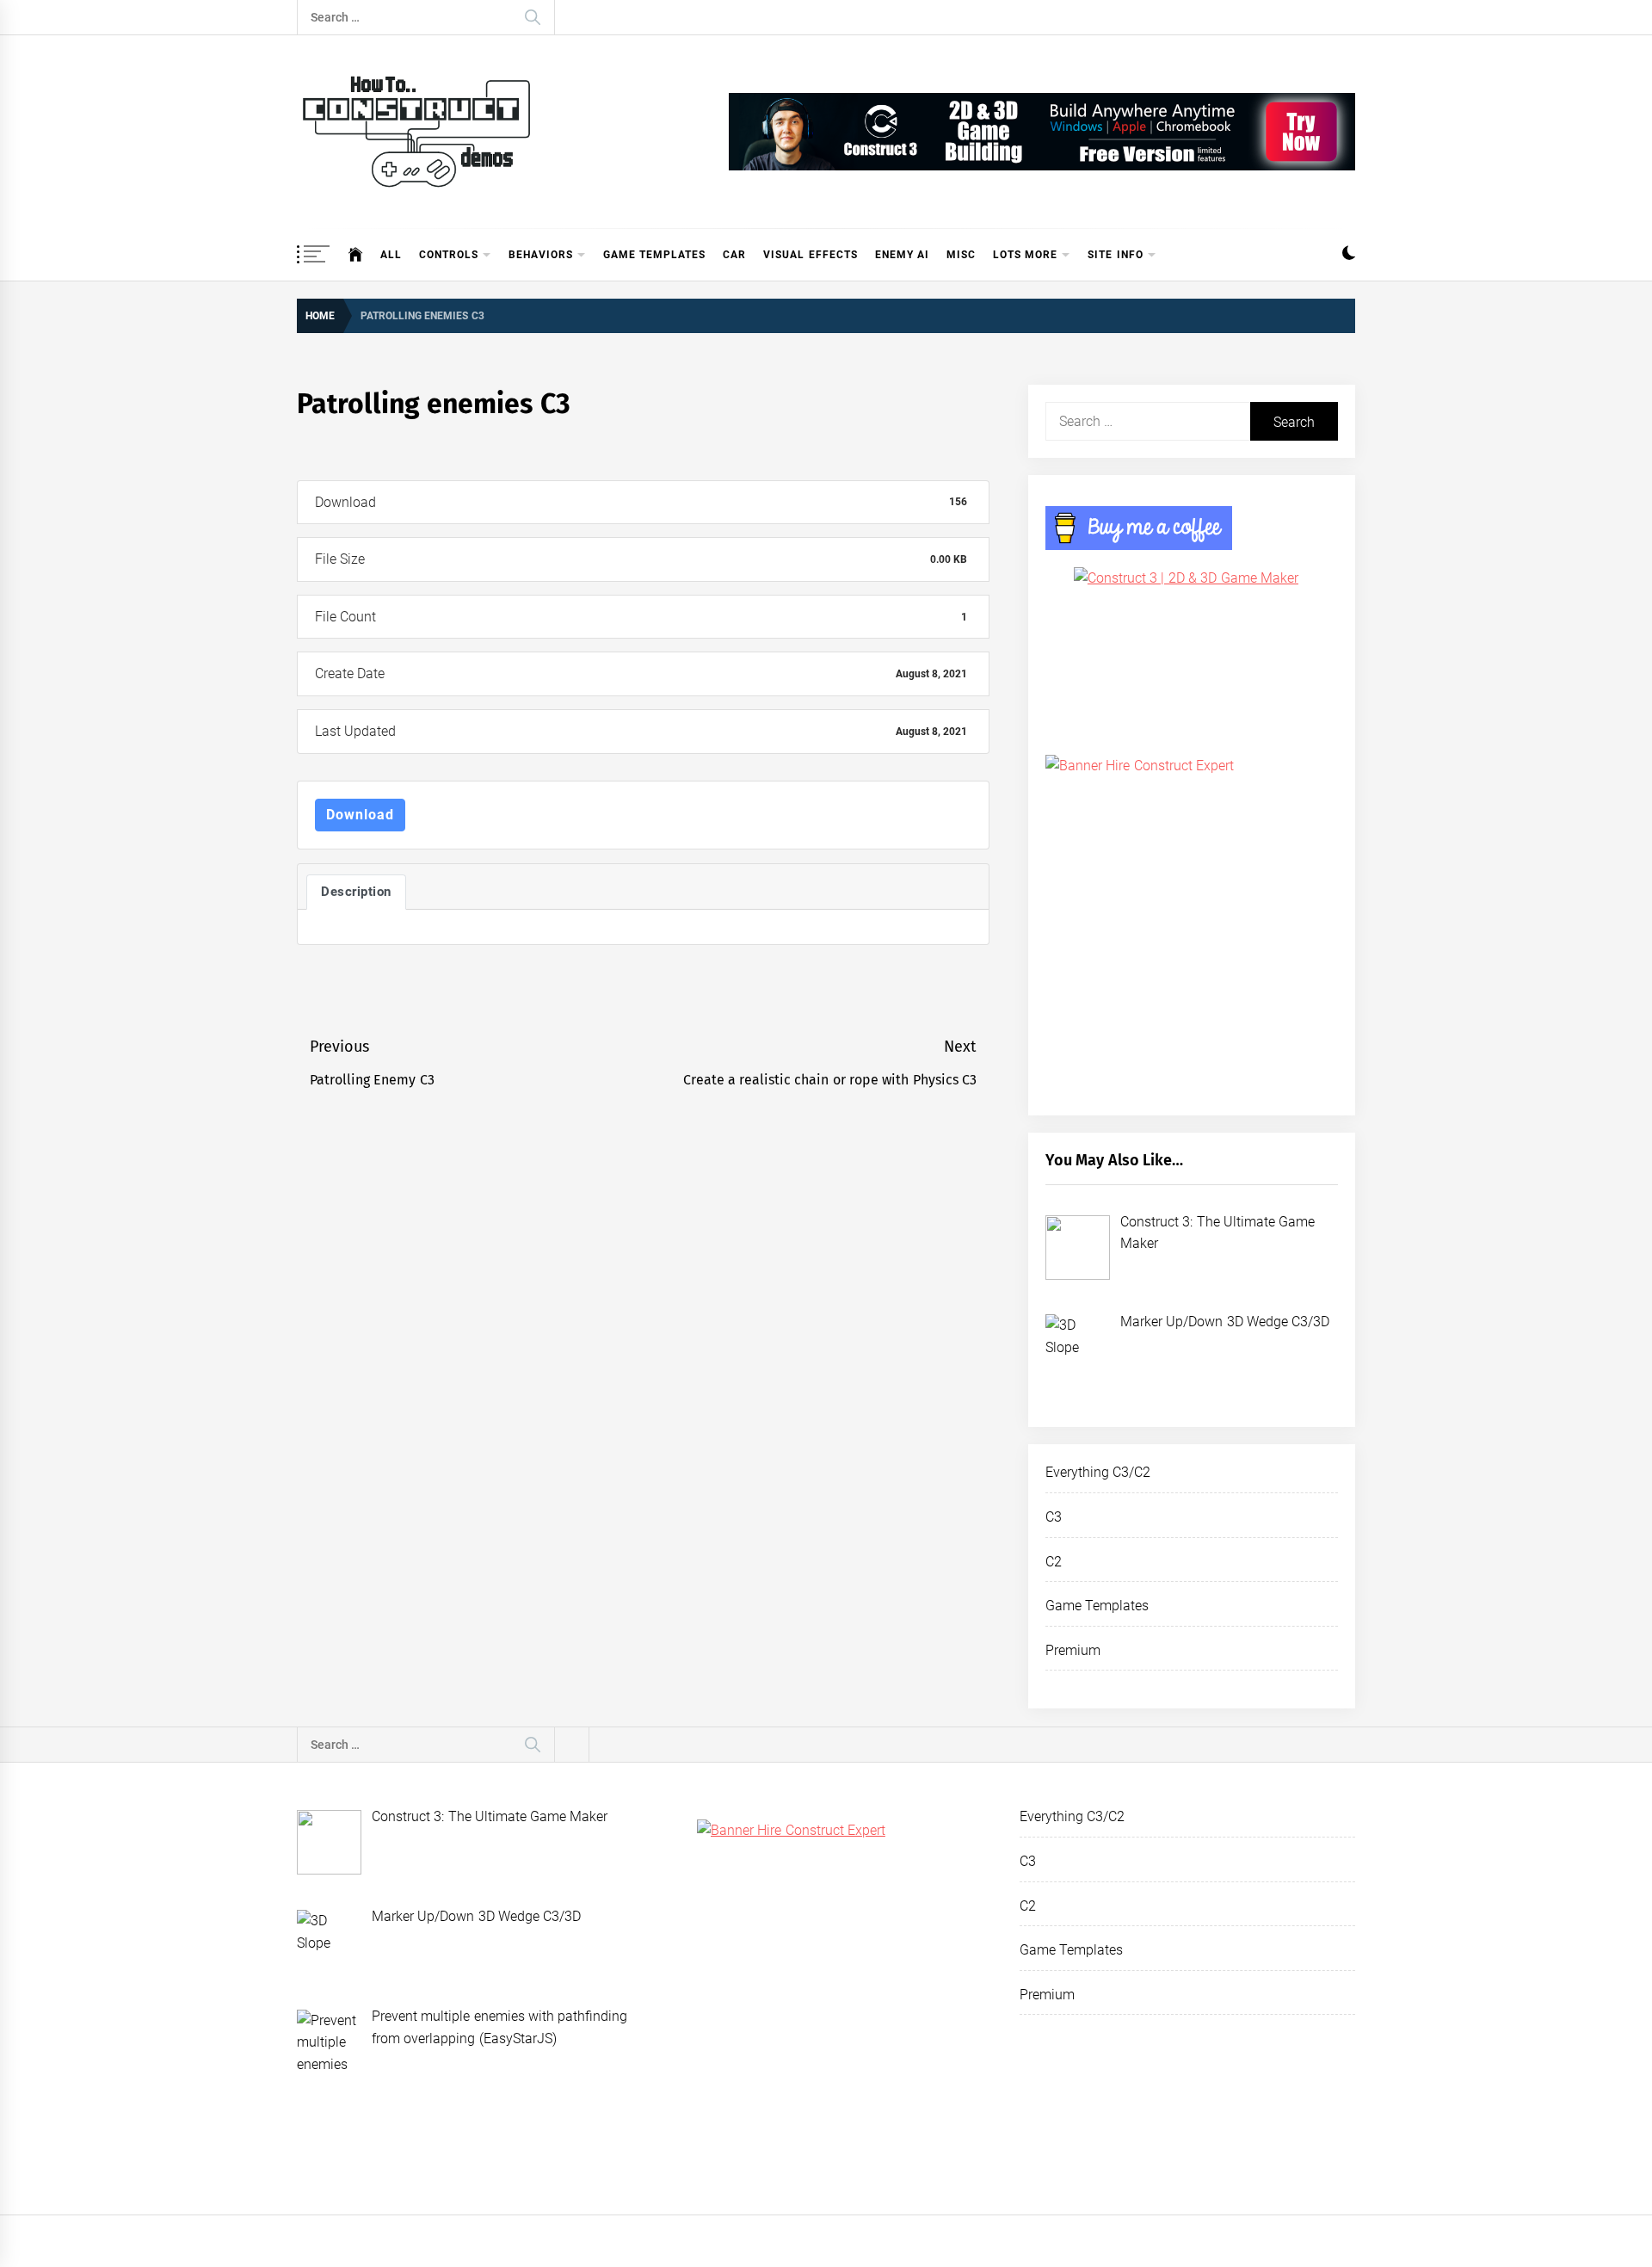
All (391, 255)
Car (734, 255)
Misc (961, 255)
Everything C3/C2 (1098, 1472)
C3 (1054, 1517)
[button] (1349, 255)
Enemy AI (902, 255)
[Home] (356, 255)
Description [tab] (356, 892)
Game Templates (654, 255)
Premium (1073, 1650)
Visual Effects (810, 255)
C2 (1054, 1562)
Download (360, 815)
